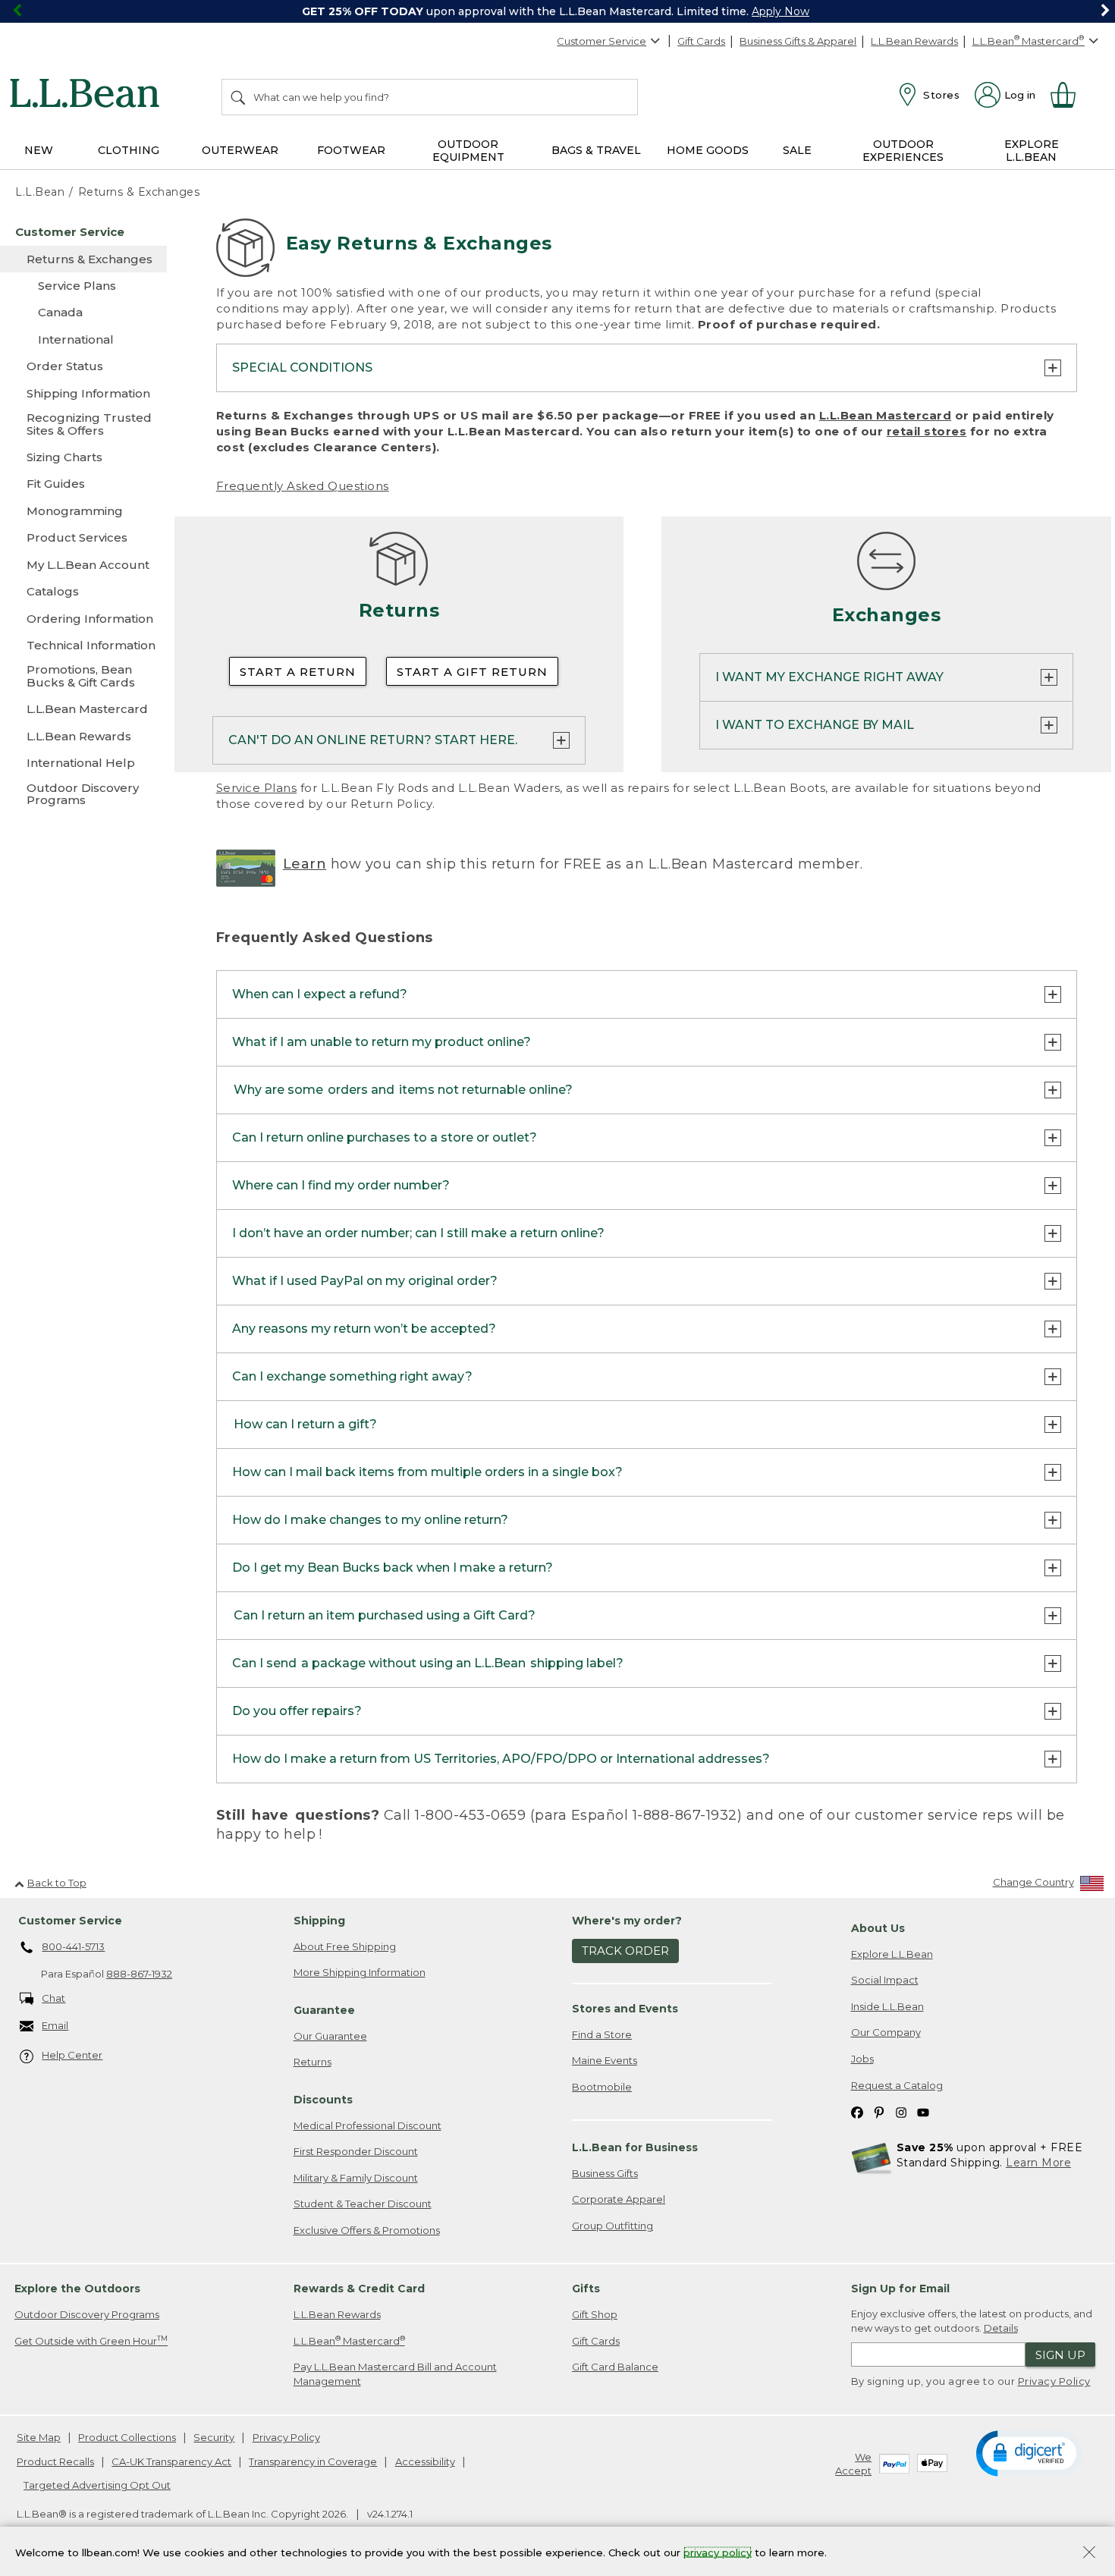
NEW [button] (39, 150)
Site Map (39, 2437)
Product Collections (127, 2437)
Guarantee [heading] (324, 2010)
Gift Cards (701, 41)
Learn (305, 864)
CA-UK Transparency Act (171, 2461)
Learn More (1038, 2163)
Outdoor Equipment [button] (468, 151)
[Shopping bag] (1069, 95)
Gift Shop (595, 2314)
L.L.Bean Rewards (914, 41)
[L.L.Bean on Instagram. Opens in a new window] (901, 2111)
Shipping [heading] (319, 1921)
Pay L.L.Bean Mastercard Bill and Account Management (395, 2374)
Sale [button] (797, 150)
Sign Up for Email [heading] (900, 2289)
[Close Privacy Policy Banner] (1089, 2554)
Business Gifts (605, 2173)
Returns (313, 2062)
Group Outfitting (612, 2226)
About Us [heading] (878, 1928)
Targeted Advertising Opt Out (97, 2485)
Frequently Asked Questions (303, 486)
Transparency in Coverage (313, 2461)
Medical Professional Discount (367, 2125)
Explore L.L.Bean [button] (1032, 151)
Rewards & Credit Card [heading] (359, 2289)
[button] (1029, 2452)
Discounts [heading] (323, 2100)
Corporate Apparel (619, 2199)
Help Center (72, 2055)
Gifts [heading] (586, 2289)
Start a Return (298, 672)
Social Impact (885, 1980)
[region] (557, 11)
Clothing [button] (129, 150)
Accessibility (425, 2461)
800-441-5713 (73, 1946)
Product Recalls (55, 2461)
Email (55, 2025)
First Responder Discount (356, 2151)
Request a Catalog (897, 2085)
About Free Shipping (345, 1946)
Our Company (886, 2032)
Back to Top (57, 1883)
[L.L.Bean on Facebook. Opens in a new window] (857, 2111)
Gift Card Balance (615, 2367)
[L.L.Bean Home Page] (88, 96)
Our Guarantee (330, 2036)
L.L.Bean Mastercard (886, 415)
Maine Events (605, 2060)
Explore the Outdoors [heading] (77, 2289)
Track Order (625, 1951)
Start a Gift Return (472, 672)
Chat (53, 1998)
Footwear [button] (351, 150)
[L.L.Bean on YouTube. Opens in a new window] (923, 2111)
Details (1001, 2328)
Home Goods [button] (708, 150)
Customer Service (601, 41)
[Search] (239, 97)
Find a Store (602, 2034)
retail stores (927, 431)
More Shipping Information (360, 1972)
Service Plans (257, 788)
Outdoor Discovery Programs (87, 2314)
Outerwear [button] (240, 150)
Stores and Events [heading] (625, 2009)
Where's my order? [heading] (627, 1921)
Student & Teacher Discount (363, 2204)
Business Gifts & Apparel (798, 41)
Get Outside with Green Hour (91, 2340)
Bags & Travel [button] (596, 150)
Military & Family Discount (356, 2178)
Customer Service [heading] (70, 1921)
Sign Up (1060, 2355)
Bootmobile (602, 2087)
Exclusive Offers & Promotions (367, 2230)
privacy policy (718, 2552)
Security (214, 2437)
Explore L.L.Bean (892, 1954)
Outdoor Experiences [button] (903, 151)
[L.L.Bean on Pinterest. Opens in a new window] (879, 2111)
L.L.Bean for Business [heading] (635, 2147)
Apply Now (780, 11)
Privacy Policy (1054, 2381)
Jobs (862, 2059)
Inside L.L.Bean (887, 2006)
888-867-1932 (139, 1974)
